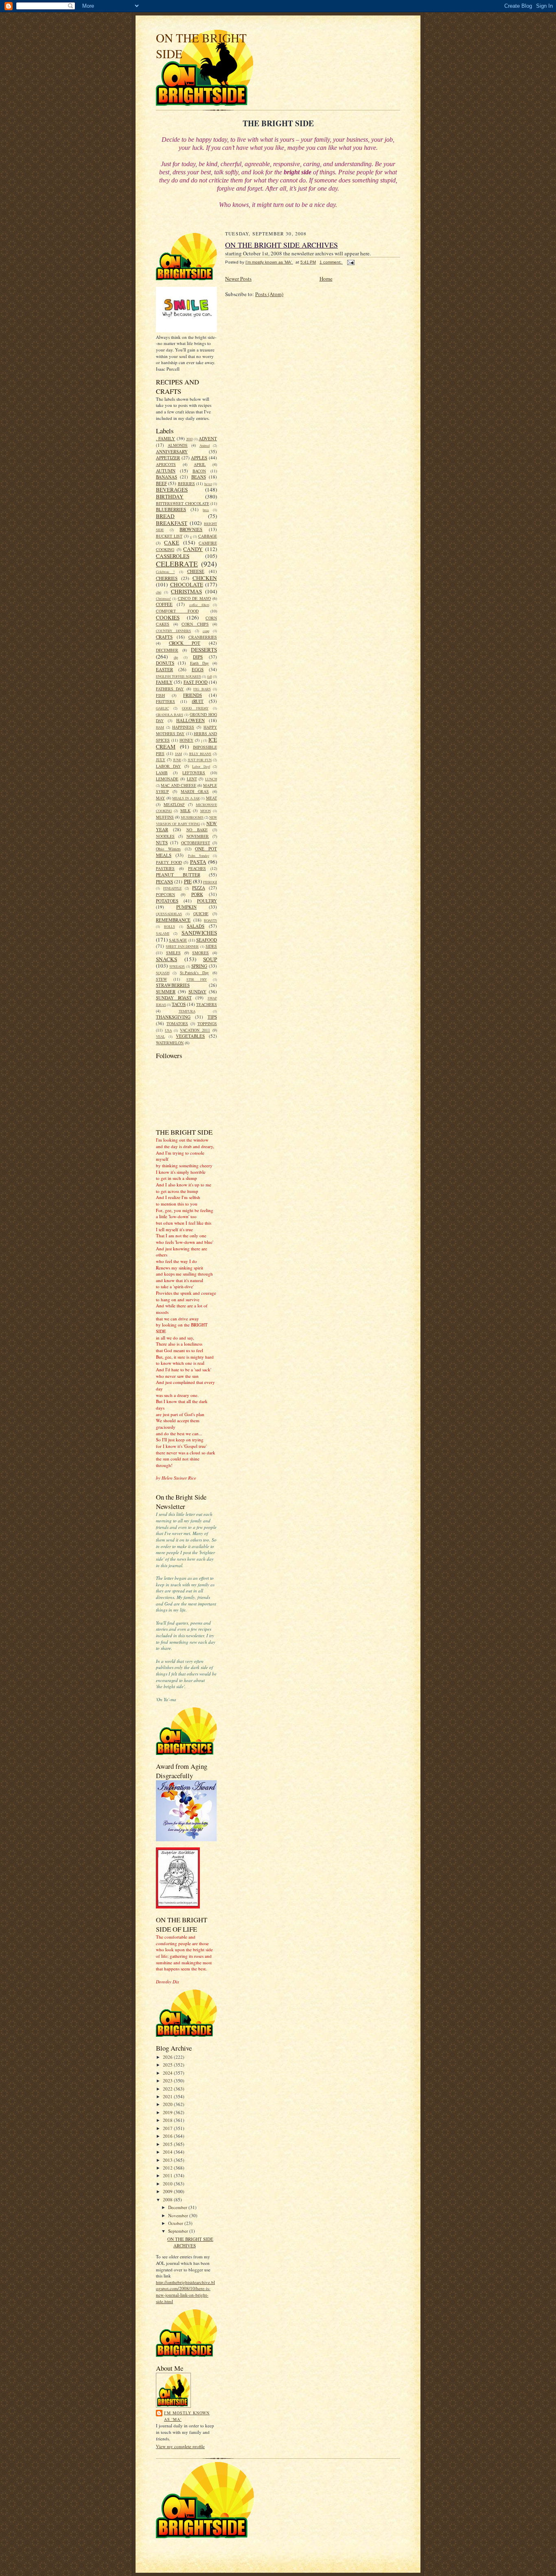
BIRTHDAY (170, 496)
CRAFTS (164, 637)
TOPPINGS (207, 1023)
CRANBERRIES (203, 637)
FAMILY (164, 682)
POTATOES (167, 901)
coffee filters (199, 605)
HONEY (186, 740)
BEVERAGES (172, 490)
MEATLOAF (174, 804)
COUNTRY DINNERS (173, 631)
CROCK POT (185, 643)
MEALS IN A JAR (186, 798)
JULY (161, 760)
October (176, 2223)
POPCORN (165, 894)
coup (206, 631)
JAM (178, 754)
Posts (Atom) (269, 294)
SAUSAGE (178, 940)
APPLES (199, 458)
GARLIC (162, 708)
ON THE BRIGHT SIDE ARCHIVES (190, 2242)
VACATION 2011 (195, 1030)
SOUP (210, 959)
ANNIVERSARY (172, 451)
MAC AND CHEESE (178, 785)
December (178, 2207)
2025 (168, 2065)
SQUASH (163, 973)
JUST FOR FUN (200, 760)
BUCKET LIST (169, 536)
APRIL (200, 464)
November (179, 2215)
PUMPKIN (186, 907)
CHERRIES (167, 578)
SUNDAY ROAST (174, 998)
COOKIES (168, 617)
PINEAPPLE (172, 888)
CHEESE (196, 571)
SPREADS (177, 966)
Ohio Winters (168, 849)
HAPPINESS (183, 727)
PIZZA (199, 888)
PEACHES (197, 868)
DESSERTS (204, 650)
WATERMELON (170, 1043)
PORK (197, 894)
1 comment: (331, 262)
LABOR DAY (168, 766)
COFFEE (164, 604)
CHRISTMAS (186, 591)
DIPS (198, 657)
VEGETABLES (190, 1036)
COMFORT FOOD (177, 611)
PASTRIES (165, 868)
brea (206, 510)
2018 (168, 2120)
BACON (199, 471)
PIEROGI (210, 882)
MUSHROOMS (192, 817)
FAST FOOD (196, 682)
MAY (160, 798)
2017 (168, 2128)
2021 (168, 2096)
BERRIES (186, 483)
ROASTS (210, 920)
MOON (206, 811)
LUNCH (211, 779)
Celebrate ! (165, 572)
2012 (168, 2168)
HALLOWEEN (190, 720)
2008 (168, 2199)
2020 (168, 2104)
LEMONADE (167, 779)
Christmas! (163, 599)
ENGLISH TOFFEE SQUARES (178, 676)
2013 (168, 2160)
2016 (168, 2136)
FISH (160, 695)
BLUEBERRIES (171, 509)
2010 (189, 439)
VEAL (160, 1037)
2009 (168, 2191)
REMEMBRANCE (173, 920)
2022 (168, 2089)
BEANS (199, 477)
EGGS (198, 669)
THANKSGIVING (173, 1017)
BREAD (165, 516)
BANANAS (166, 477)
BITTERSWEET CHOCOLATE (183, 503)
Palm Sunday (199, 856)
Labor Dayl (201, 766)
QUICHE (201, 914)
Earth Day (199, 663)
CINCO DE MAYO (194, 598)
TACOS (179, 1004)
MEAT (211, 798)
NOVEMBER (198, 836)
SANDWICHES (199, 933)
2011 (168, 2175)
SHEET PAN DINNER (182, 947)
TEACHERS (207, 1004)
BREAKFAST (172, 523)
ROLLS (170, 927)
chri (159, 592)
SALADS (196, 926)
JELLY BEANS (200, 754)
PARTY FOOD (169, 862)
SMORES (200, 953)
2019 (168, 2112)
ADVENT (208, 438)
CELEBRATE (177, 564)
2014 (168, 2152)
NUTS (162, 842)
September (179, 2231)
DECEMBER (167, 650)
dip (176, 657)
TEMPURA (187, 1011)
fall (209, 676)
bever (208, 484)
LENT (192, 779)
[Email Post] (350, 262)
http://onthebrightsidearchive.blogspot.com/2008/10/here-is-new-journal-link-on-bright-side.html (185, 2292)
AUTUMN (166, 471)
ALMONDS (178, 445)
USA (168, 1030)
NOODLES (165, 836)
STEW (161, 979)
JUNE (177, 760)
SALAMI (163, 933)
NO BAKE (197, 830)
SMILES (173, 953)
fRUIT (198, 701)
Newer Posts (238, 279)
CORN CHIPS (195, 624)
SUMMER (166, 992)
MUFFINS (165, 817)
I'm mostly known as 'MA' (187, 2416)
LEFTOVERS (194, 773)
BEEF (161, 483)
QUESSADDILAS (169, 914)
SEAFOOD (207, 940)
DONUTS (165, 663)
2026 (168, 2057)
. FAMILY (165, 438)
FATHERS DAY (170, 689)
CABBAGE (208, 536)
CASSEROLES (173, 556)
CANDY (193, 549)
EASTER (164, 669)
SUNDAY (197, 992)
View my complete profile (180, 2446)
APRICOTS (166, 464)
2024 (168, 2073)
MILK (185, 810)
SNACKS (166, 959)
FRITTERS (165, 701)
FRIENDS (193, 695)
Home (326, 279)
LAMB (162, 773)
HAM (160, 727)
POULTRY (207, 901)
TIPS (212, 1017)
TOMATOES (177, 1023)
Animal (205, 446)
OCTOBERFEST (196, 843)
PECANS (164, 882)
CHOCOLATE (187, 584)
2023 (168, 2081)
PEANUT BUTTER (178, 875)
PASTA (198, 862)
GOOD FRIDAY (195, 708)
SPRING (199, 966)
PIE (188, 881)
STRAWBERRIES (173, 985)
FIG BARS (202, 689)
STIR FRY (197, 979)
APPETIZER (168, 458)
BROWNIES (191, 529)
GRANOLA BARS (170, 715)
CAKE (172, 542)
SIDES (211, 946)
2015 (168, 2144)
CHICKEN (205, 578)
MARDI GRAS (195, 791)
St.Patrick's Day (194, 973)
